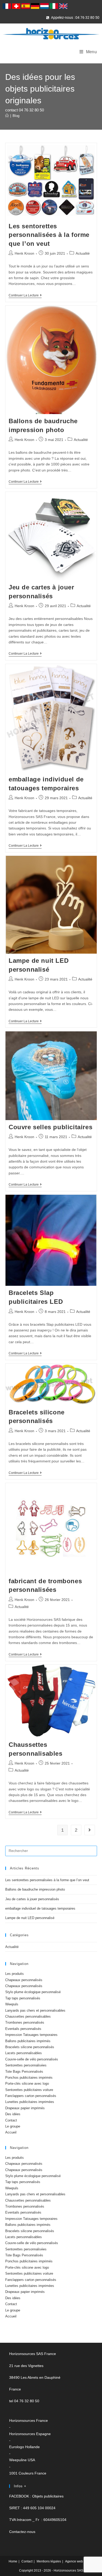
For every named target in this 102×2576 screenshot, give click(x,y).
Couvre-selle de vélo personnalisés (32, 2059)
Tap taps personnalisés (23, 1998)
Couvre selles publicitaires (50, 1127)
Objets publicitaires (48, 2496)
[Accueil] (7, 116)
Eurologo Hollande (24, 2447)
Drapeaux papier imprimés (25, 2108)
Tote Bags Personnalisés (24, 2072)
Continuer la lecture (25, 295)
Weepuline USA (22, 2460)
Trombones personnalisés (25, 2022)
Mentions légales (49, 2561)
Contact (11, 2120)
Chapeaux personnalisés (24, 1980)
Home (13, 2561)
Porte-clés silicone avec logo (27, 2084)
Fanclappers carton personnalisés (31, 2096)
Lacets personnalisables (24, 2053)
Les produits (15, 1974)
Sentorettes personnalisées (26, 2065)
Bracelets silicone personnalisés (30, 2047)
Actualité (83, 253)
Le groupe (13, 2126)
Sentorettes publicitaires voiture (29, 2090)
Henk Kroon (24, 253)
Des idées (13, 2114)
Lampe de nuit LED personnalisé (30, 1918)
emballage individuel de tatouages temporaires (40, 1908)
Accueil (11, 2132)
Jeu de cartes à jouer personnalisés (32, 1899)
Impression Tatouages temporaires (31, 2035)
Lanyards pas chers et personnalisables (35, 2010)
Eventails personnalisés (23, 2029)
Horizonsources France (29, 2420)
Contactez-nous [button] (22, 2532)
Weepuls (12, 2004)
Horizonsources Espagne (30, 2434)
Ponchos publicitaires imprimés (29, 2078)
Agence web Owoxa (79, 2561)
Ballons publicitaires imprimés (28, 2041)
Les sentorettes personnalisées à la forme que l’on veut (49, 235)
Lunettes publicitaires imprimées (30, 2102)
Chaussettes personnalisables (28, 2016)
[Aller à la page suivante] (90, 1830)
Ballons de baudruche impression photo (35, 1889)
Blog (16, 116)
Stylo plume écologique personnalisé (33, 1992)
